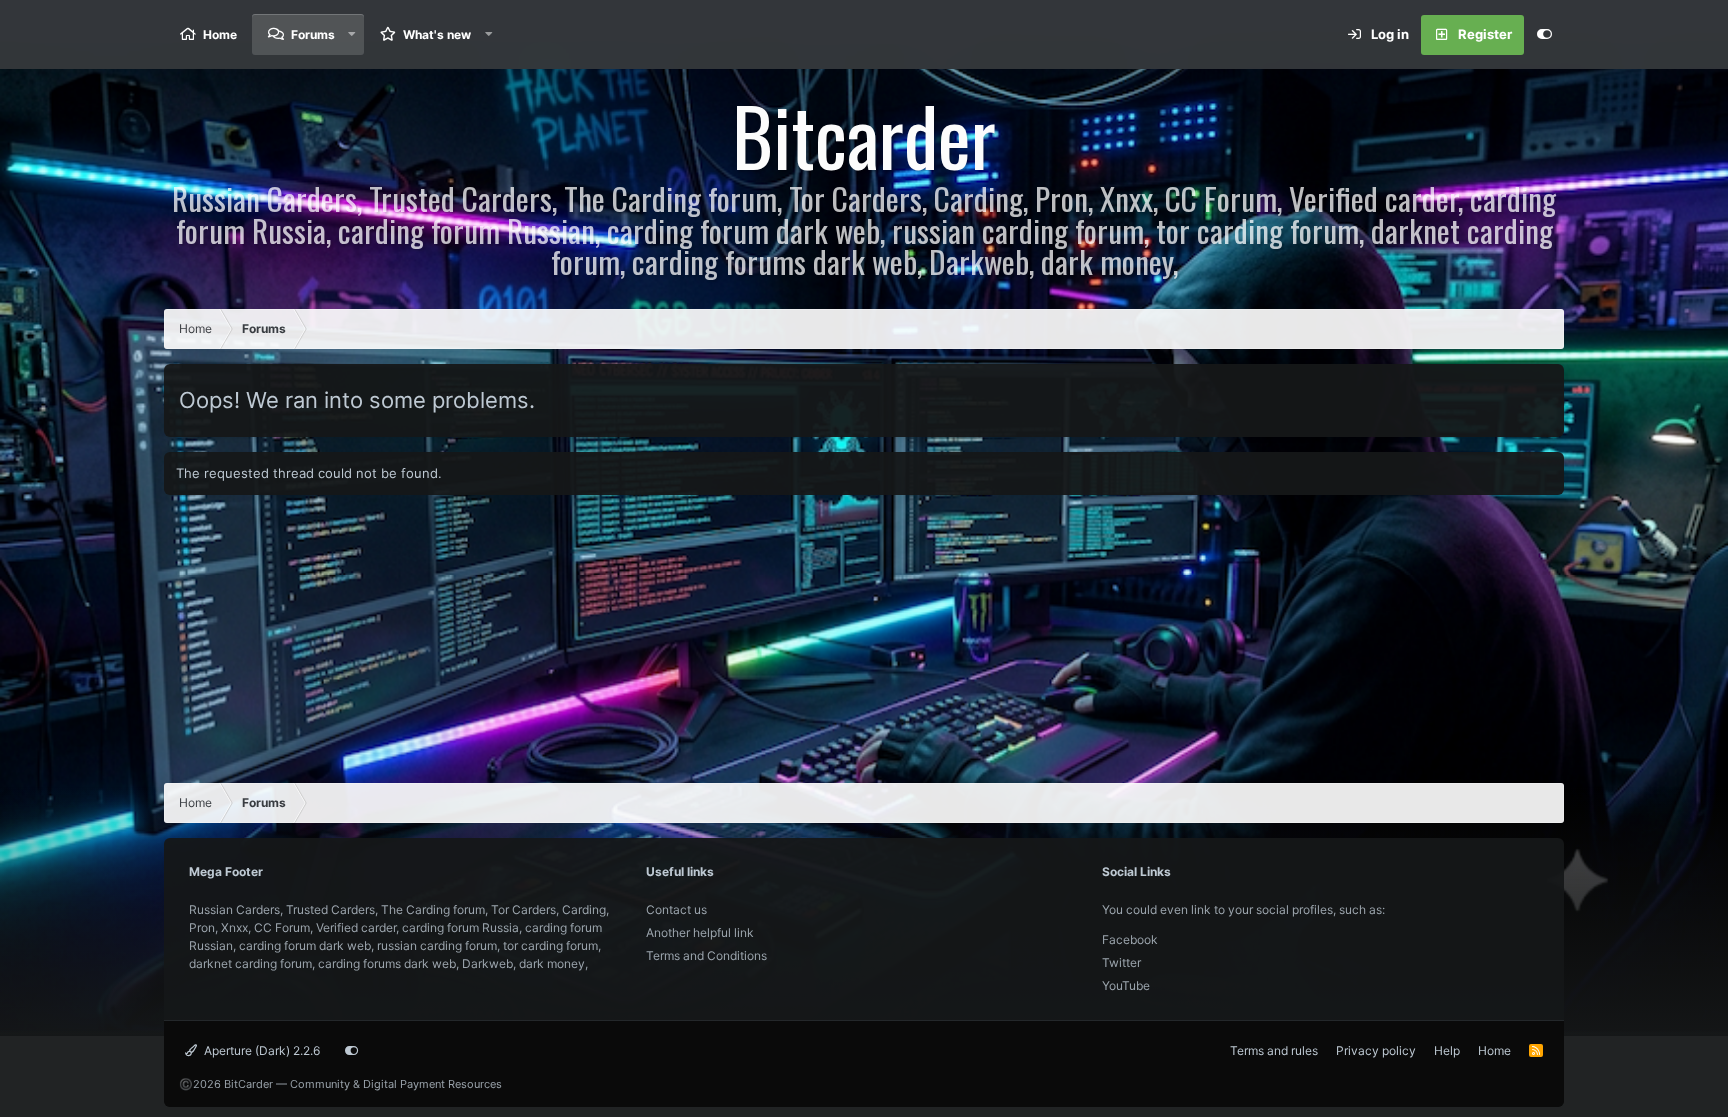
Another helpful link (700, 932)
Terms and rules (1274, 1050)
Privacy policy (1376, 1050)
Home (220, 34)
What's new (437, 34)
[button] (352, 34)
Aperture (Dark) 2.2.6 (260, 1050)
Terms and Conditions (706, 955)
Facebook (1130, 939)
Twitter (1121, 962)
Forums (313, 34)
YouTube (1126, 985)
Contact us (676, 909)
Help (1447, 1050)
